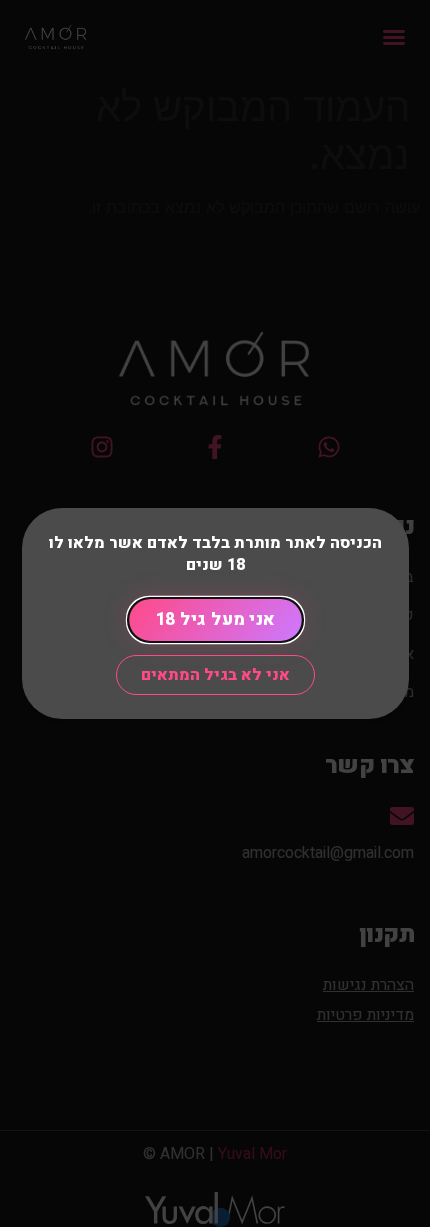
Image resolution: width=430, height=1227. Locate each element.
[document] (215, 613)
